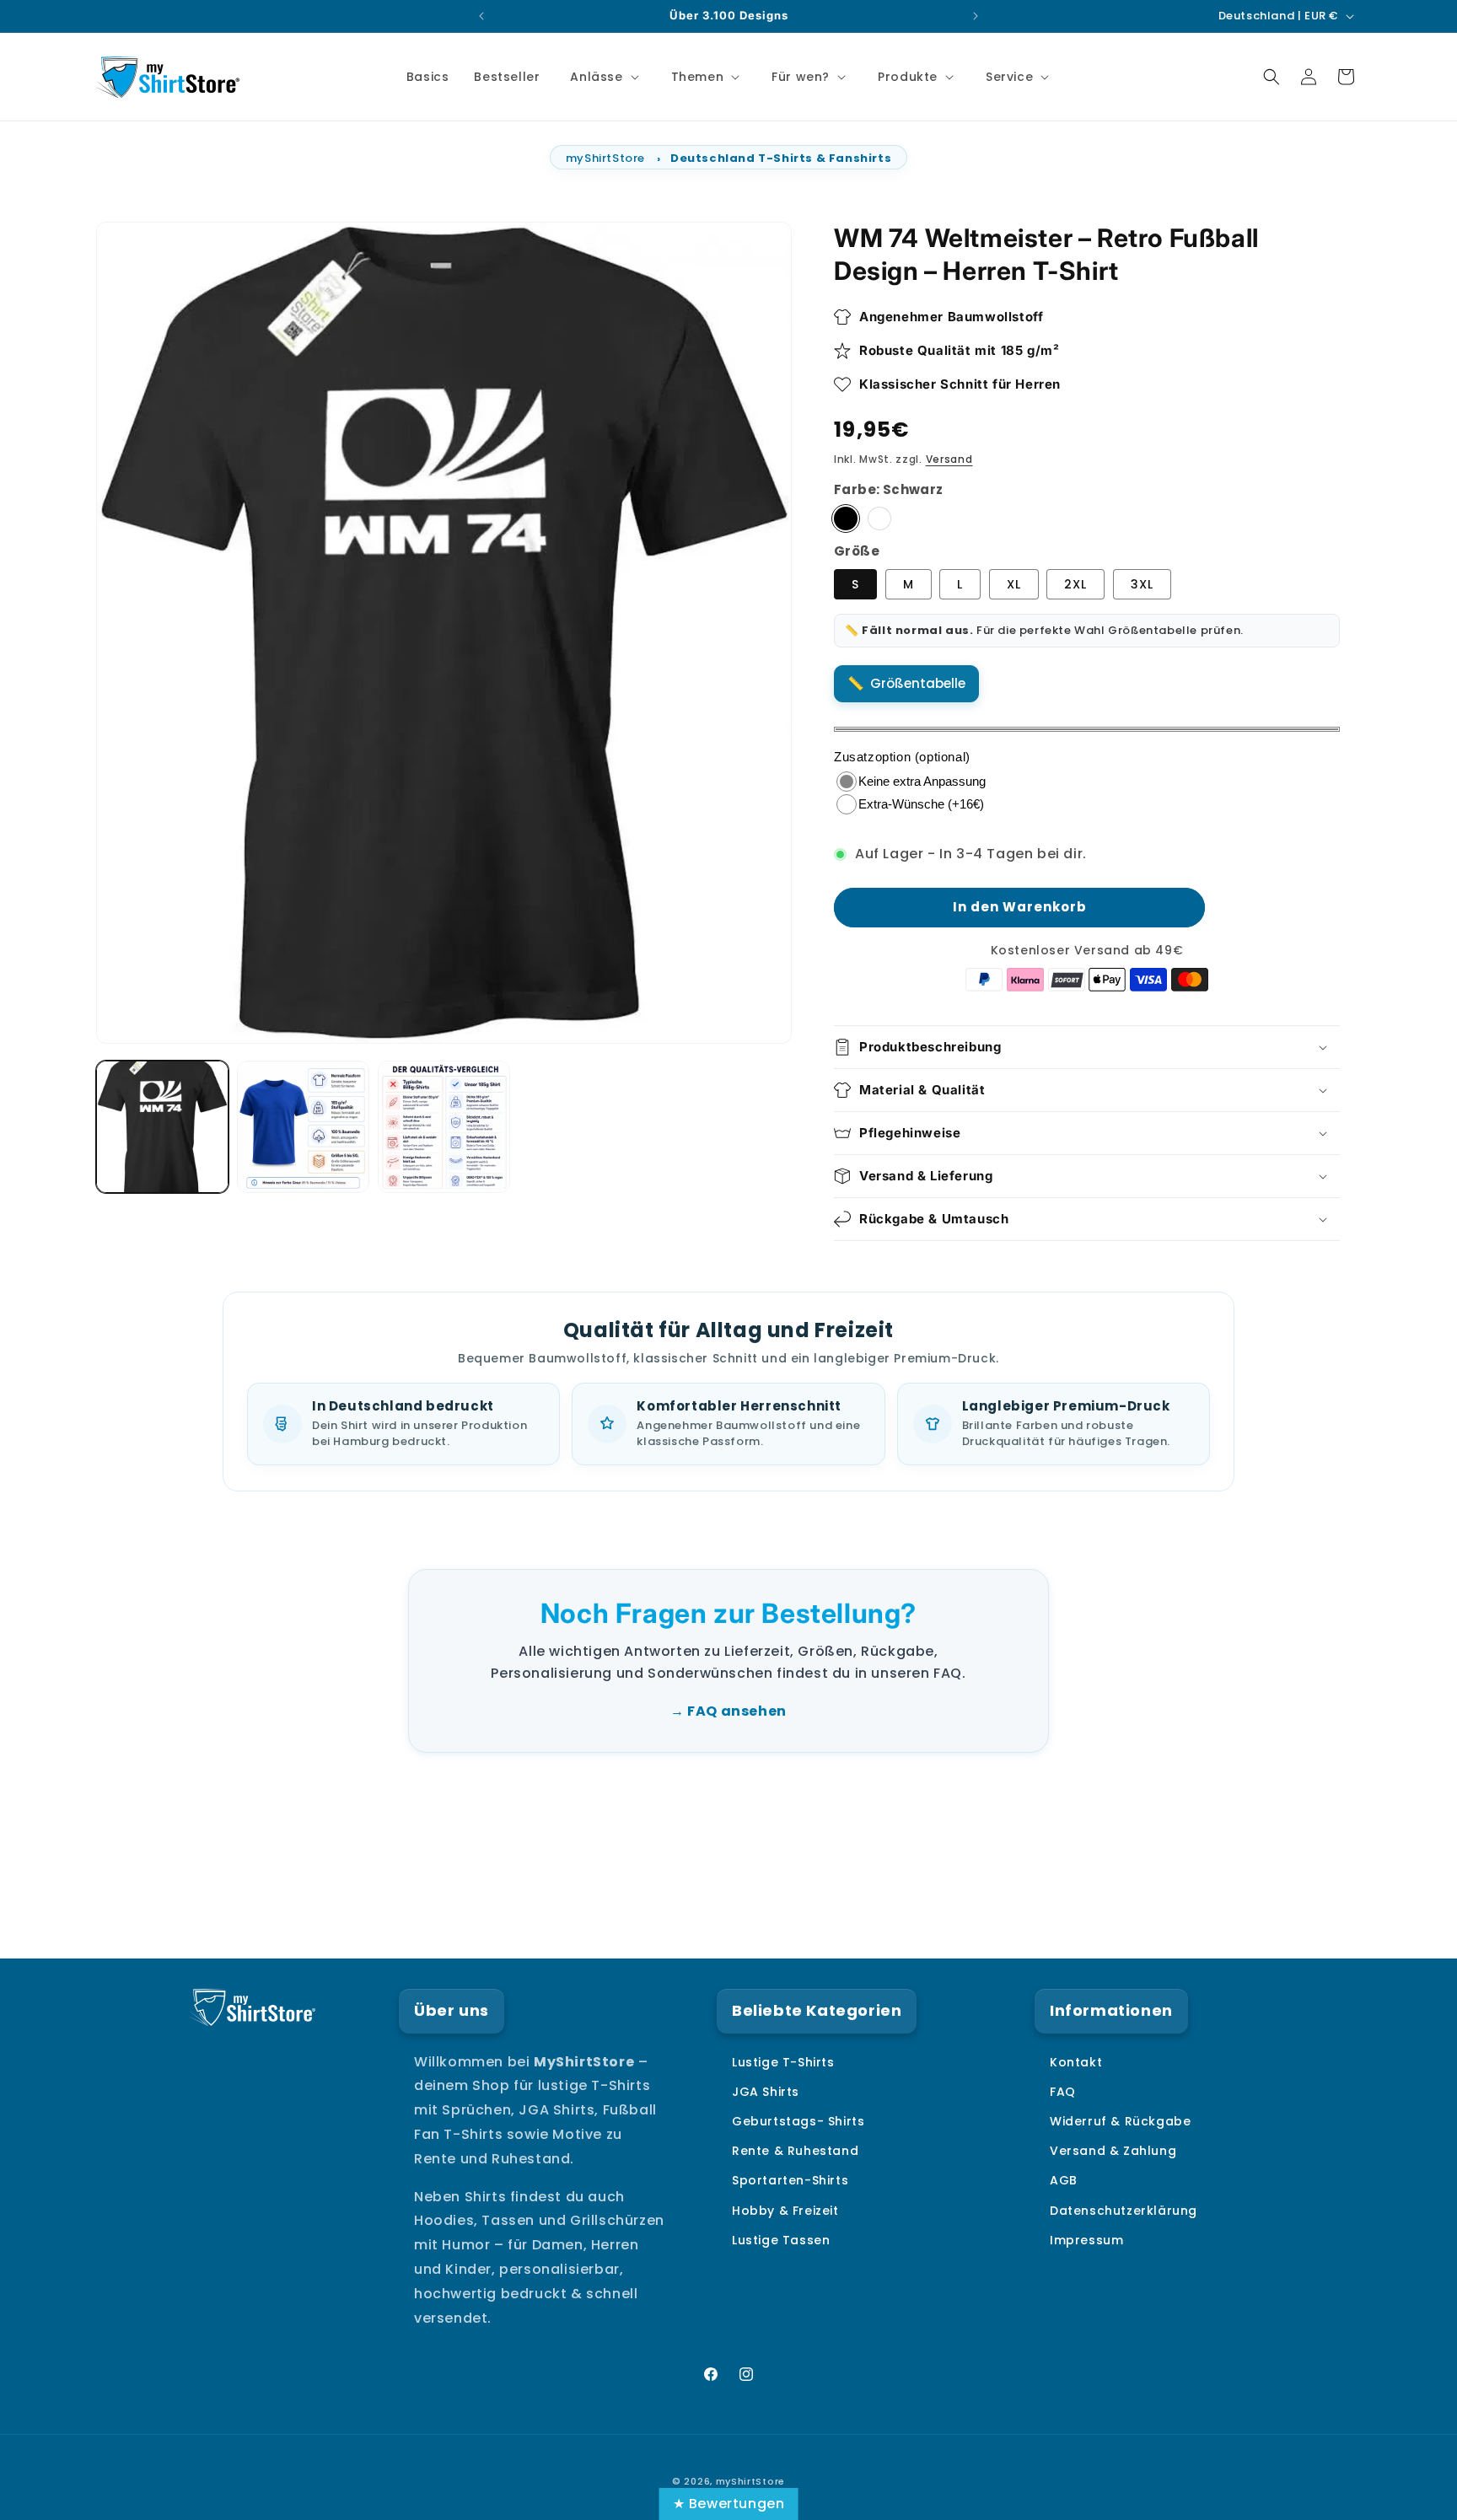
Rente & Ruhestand (795, 2151)
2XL (1075, 584)
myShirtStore (605, 158)
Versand (949, 459)
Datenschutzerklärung (1124, 2211)
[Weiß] (879, 519)
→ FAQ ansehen (728, 1711)
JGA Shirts (766, 2092)
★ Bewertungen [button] (729, 2504)
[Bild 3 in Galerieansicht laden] (303, 1127)
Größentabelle (918, 683)
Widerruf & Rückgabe (1120, 2121)
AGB (1064, 2181)
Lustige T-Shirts (783, 2062)
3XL (1142, 584)
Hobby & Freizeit (785, 2211)
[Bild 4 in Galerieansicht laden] (444, 1127)
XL (1014, 584)
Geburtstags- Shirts (798, 2121)
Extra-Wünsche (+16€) (921, 804)
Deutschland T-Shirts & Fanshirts (781, 158)
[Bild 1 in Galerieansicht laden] (162, 1127)
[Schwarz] (846, 519)
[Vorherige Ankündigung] (481, 16)
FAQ (1063, 2092)
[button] (602, 77)
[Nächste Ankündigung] (976, 16)
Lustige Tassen (781, 2240)
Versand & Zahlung (1113, 2151)
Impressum (1086, 2240)
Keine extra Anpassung (922, 781)
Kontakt (1076, 2062)
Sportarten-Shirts (790, 2181)
